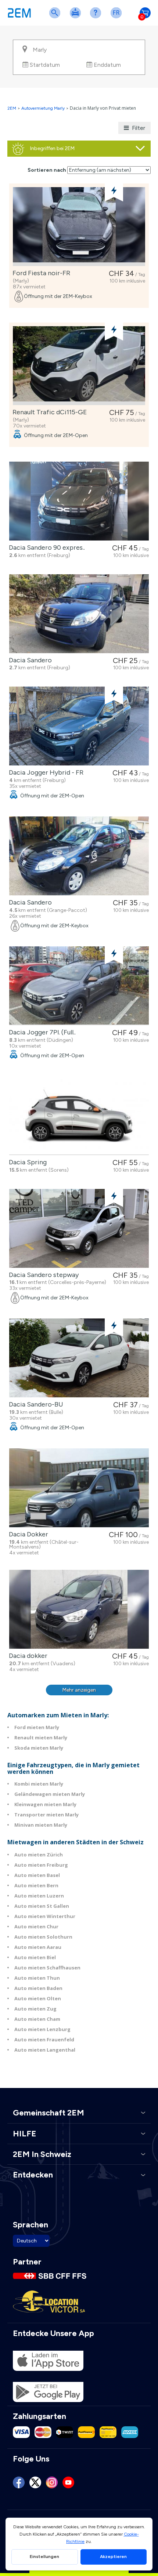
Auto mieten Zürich (39, 1855)
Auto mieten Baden (38, 1988)
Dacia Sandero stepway (42, 1275)
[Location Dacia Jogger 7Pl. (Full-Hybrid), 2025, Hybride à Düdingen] (79, 986)
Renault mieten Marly (41, 1738)
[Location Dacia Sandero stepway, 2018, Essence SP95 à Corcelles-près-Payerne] (79, 1228)
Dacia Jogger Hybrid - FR (45, 772)
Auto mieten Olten (38, 1998)
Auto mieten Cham (37, 2019)
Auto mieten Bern (36, 1885)
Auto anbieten (77, 17)
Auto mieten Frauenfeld (44, 2040)
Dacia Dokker (27, 1534)
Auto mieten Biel (35, 1957)
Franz (118, 17)
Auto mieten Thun (37, 1978)
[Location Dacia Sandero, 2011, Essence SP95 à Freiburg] (79, 614)
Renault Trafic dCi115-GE (48, 412)
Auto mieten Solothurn (43, 1937)
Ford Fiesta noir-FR (40, 273)
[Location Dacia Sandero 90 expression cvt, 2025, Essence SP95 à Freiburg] (79, 501)
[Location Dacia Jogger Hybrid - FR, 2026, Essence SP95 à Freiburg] (79, 726)
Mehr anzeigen (79, 1690)
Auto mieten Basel (37, 1875)
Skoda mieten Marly (39, 1748)
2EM (12, 108)
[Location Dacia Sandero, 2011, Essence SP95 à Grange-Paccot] (79, 856)
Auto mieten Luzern (39, 1896)
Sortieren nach (47, 170)
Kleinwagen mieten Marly (45, 1804)
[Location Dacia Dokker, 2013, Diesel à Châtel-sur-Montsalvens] (79, 1488)
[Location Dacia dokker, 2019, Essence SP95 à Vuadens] (79, 1609)
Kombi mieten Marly (39, 1784)
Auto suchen (56, 17)
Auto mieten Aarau (38, 1947)
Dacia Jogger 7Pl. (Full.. (41, 1032)
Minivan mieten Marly (41, 1825)
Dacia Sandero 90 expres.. (45, 547)
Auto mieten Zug (35, 2009)
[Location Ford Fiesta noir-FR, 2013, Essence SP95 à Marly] (79, 227)
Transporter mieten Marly (46, 1815)
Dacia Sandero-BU (35, 1404)
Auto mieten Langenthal (45, 2050)
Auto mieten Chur (36, 1926)
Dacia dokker (27, 1656)
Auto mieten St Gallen (42, 1906)
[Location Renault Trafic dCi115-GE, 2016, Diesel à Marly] (79, 366)
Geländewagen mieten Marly (50, 1794)
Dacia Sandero (29, 660)
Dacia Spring (26, 1162)
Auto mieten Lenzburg (42, 2029)
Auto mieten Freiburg (41, 1865)
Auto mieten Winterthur (45, 1916)
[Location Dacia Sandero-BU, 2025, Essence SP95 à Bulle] (79, 1358)
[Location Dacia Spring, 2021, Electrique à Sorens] (79, 1116)
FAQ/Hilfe (97, 17)
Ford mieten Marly (37, 1727)
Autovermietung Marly (43, 108)
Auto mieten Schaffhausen (47, 1968)
